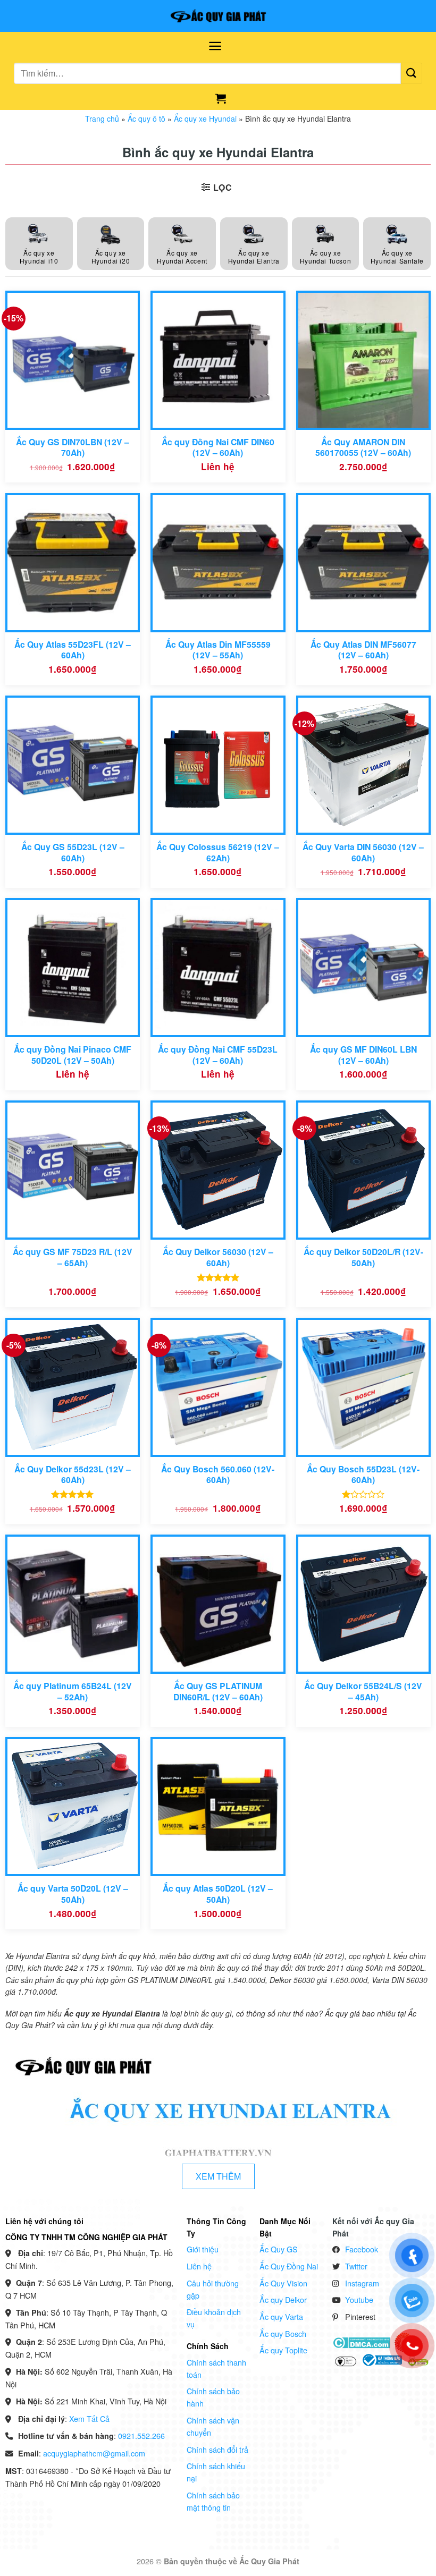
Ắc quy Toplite (283, 2350)
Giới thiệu (203, 2249)
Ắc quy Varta (281, 2316)
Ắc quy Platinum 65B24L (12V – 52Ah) (73, 1692)
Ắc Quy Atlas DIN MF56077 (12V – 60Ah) (363, 650)
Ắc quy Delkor (283, 2299)
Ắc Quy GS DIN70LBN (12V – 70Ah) (73, 448)
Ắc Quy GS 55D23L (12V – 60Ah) (73, 853)
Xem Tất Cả (89, 2418)
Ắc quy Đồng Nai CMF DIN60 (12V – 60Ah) (218, 448)
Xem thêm (218, 2176)
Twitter (356, 2266)
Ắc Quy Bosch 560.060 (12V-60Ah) (218, 1475)
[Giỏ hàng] (221, 98)
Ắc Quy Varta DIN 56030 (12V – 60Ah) (363, 853)
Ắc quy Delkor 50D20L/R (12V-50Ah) (363, 1257)
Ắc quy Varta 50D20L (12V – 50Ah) (73, 1894)
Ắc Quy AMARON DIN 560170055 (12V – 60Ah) (363, 448)
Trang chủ (102, 118)
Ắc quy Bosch (283, 2333)
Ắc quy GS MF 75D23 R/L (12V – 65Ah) (73, 1257)
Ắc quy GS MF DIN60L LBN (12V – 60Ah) (363, 1055)
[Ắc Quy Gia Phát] (218, 16)
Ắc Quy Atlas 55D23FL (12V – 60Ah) (73, 650)
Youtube (359, 2299)
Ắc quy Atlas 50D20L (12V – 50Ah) (218, 1894)
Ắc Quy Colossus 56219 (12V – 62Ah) (218, 853)
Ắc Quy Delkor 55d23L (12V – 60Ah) (73, 1475)
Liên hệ (199, 2266)
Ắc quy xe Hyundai (205, 118)
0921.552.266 (141, 2435)
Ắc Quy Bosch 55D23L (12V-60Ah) (363, 1475)
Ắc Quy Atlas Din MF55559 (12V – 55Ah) (218, 650)
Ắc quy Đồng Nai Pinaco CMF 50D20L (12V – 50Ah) (73, 1055)
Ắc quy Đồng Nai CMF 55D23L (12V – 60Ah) (218, 1055)
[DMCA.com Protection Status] (361, 2342)
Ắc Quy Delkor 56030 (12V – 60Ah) (218, 1257)
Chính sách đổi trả (217, 2449)
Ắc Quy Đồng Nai (289, 2266)
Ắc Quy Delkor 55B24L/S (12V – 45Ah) (363, 1692)
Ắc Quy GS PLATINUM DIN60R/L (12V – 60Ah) (218, 1692)
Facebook (362, 2249)
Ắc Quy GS (279, 2249)
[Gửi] (412, 73)
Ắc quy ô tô (146, 118)
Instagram (362, 2283)
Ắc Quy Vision (283, 2283)
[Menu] (215, 46)
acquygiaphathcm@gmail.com (94, 2453)
